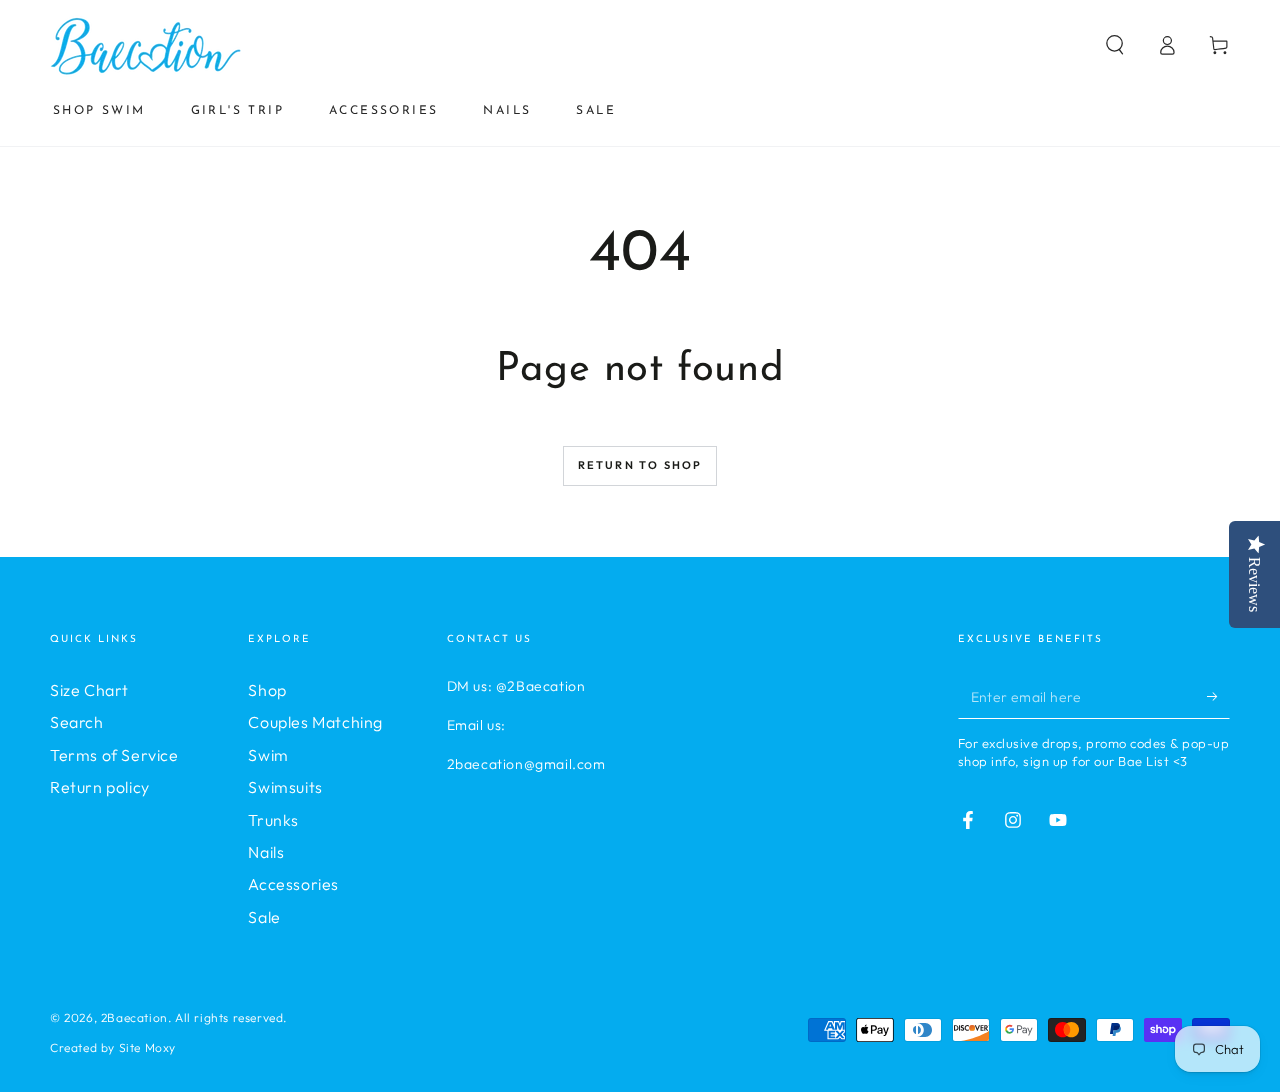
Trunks (273, 820)
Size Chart (89, 690)
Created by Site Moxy (113, 1047)
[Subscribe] (1218, 696)
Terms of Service (114, 755)
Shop (267, 690)
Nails (266, 852)
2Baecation (134, 1017)
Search (77, 722)
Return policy (100, 787)
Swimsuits (285, 787)
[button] (1115, 45)
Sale (264, 917)
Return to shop (640, 465)
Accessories (293, 884)
